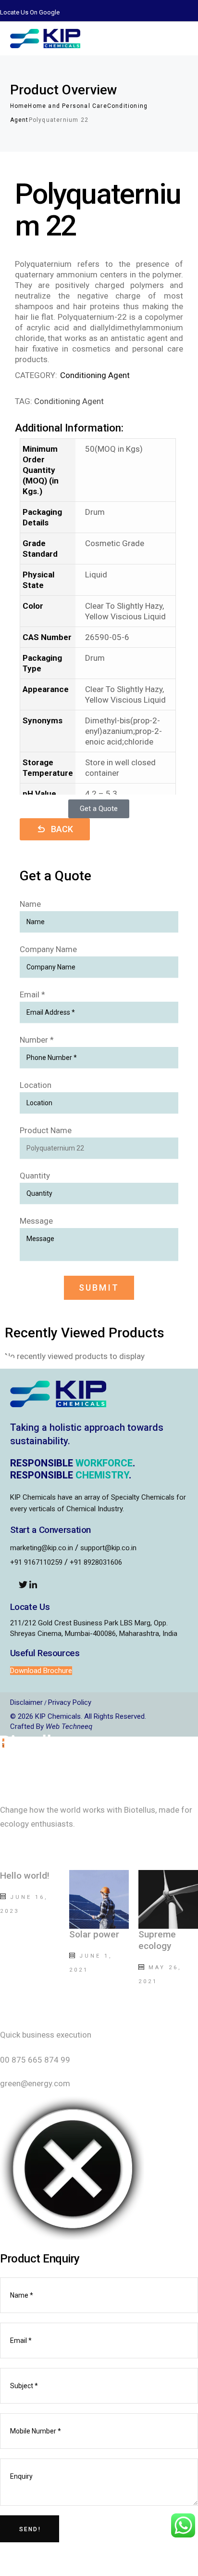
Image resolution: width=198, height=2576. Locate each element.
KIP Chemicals (58, 1716)
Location (36, 1085)
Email (32, 994)
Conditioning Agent (95, 375)
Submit (99, 1288)
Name (30, 904)
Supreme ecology (157, 1940)
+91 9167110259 (36, 1562)
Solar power (94, 1934)
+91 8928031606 (96, 1562)
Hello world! (25, 1876)
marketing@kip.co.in (42, 1548)
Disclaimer (26, 1702)
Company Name (48, 949)
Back (62, 829)
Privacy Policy (70, 1702)
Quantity (35, 1176)
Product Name (46, 1130)
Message (36, 1221)
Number (37, 1040)
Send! (30, 2529)
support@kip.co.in (108, 1548)
